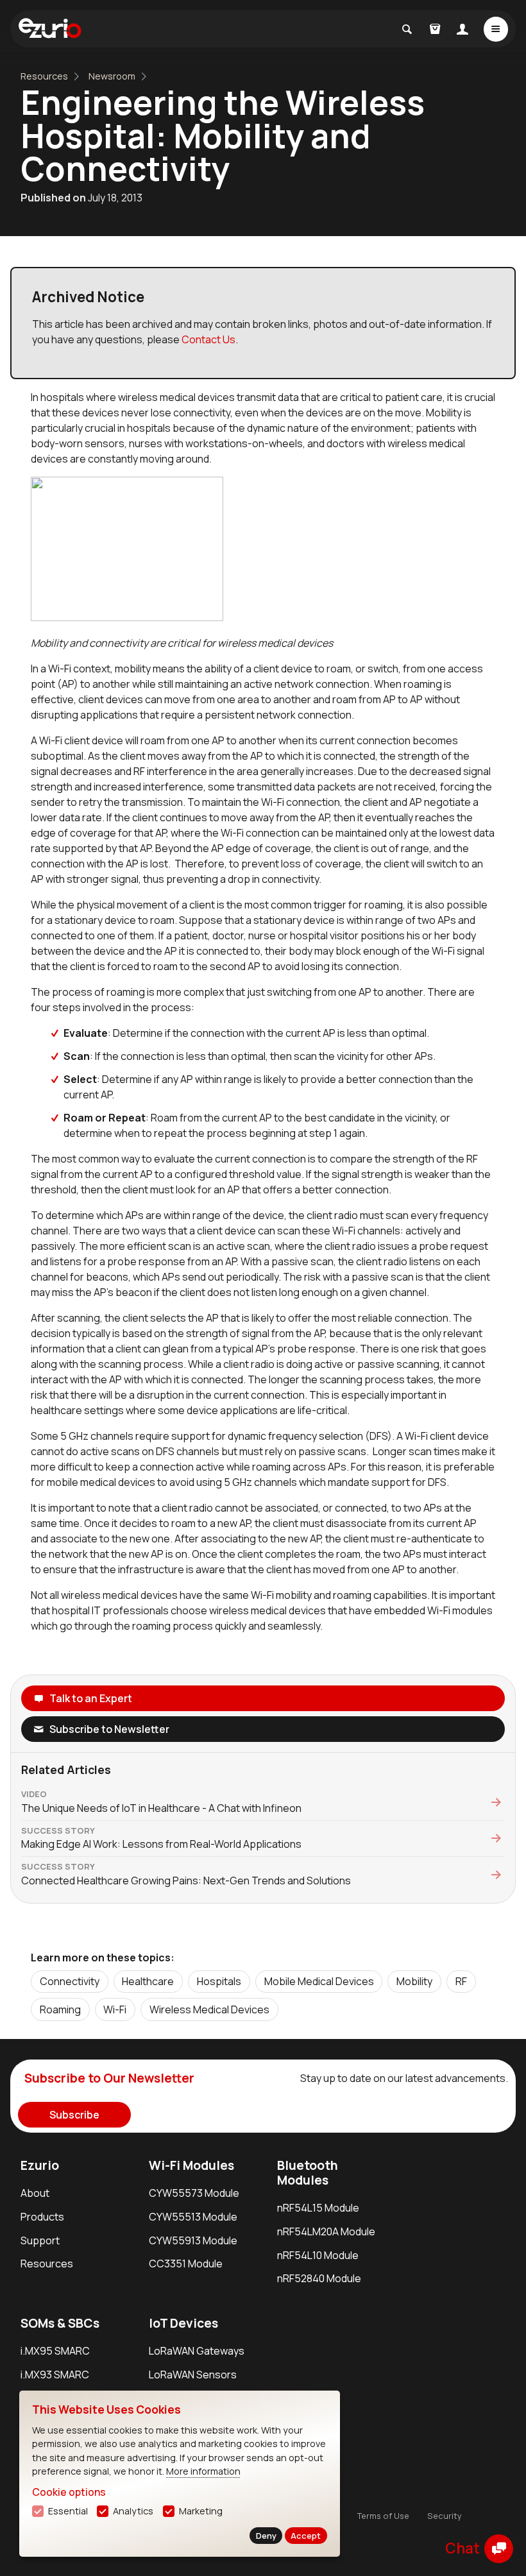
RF (461, 1981)
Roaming (60, 2009)
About (35, 2193)
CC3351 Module (186, 2264)
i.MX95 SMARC (55, 2351)
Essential (68, 2511)
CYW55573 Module (194, 2193)
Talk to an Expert (91, 1698)
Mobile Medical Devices (319, 1981)
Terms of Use (383, 2516)
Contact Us (208, 339)
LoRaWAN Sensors (193, 2375)
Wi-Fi (115, 2009)
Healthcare (148, 1981)
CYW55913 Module (193, 2240)
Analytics (133, 2511)
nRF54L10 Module (318, 2255)
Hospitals (219, 1981)
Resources (44, 76)
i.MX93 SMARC (55, 2375)
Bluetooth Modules (308, 2173)
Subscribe (74, 2115)
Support (40, 2240)
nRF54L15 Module (318, 2208)
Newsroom (112, 76)
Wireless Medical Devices (209, 2009)
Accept (306, 2536)
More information (203, 2471)
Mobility (414, 1981)
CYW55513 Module (193, 2217)
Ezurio (40, 2165)
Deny (266, 2536)
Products (42, 2217)
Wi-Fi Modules (191, 2165)
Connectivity (70, 1981)
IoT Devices (183, 2323)
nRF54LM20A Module (326, 2231)
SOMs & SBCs (60, 2323)
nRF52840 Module (319, 2278)
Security (445, 2516)
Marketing (201, 2511)
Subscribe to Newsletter (109, 1729)
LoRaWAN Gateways (197, 2351)
